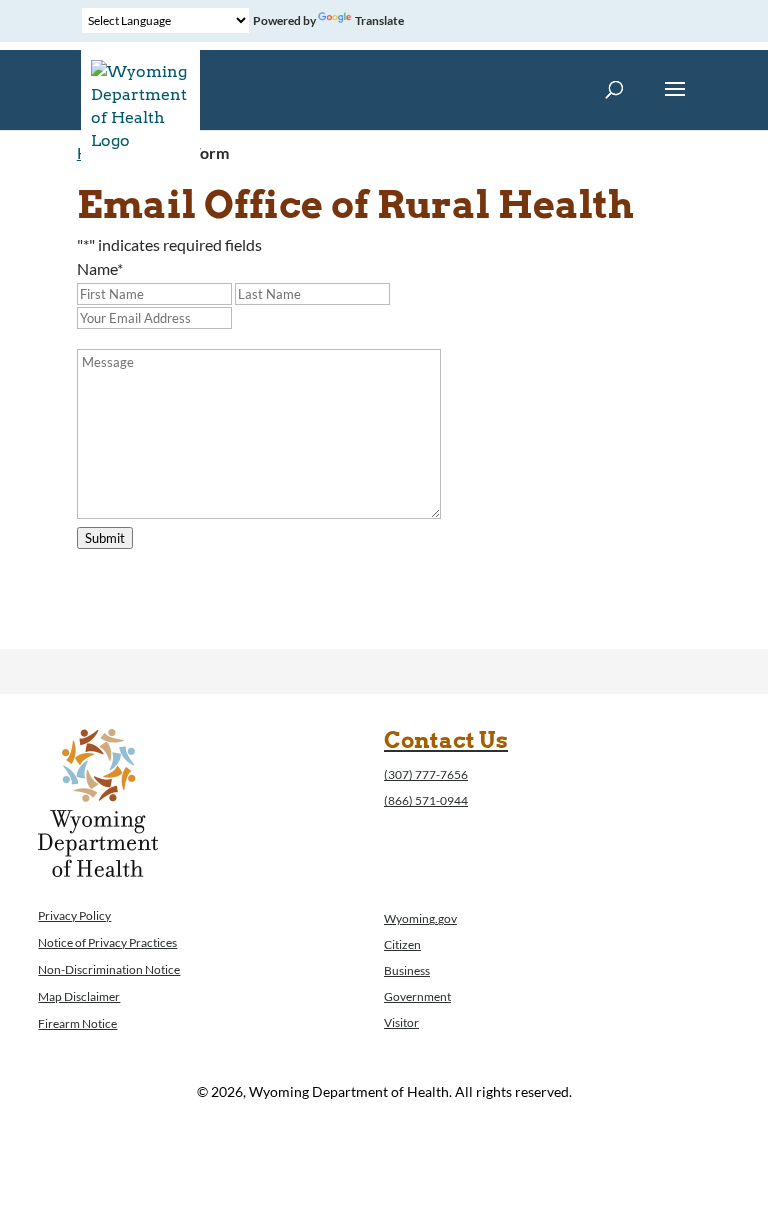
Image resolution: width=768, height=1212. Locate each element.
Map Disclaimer (79, 996)
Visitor (401, 1022)
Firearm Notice (77, 1023)
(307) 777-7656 (426, 774)
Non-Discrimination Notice (109, 969)
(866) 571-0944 (426, 800)
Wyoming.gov (420, 918)
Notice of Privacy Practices (107, 942)
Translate (379, 20)
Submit (105, 538)
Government (417, 996)
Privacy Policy (74, 915)
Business (407, 970)
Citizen (402, 944)
